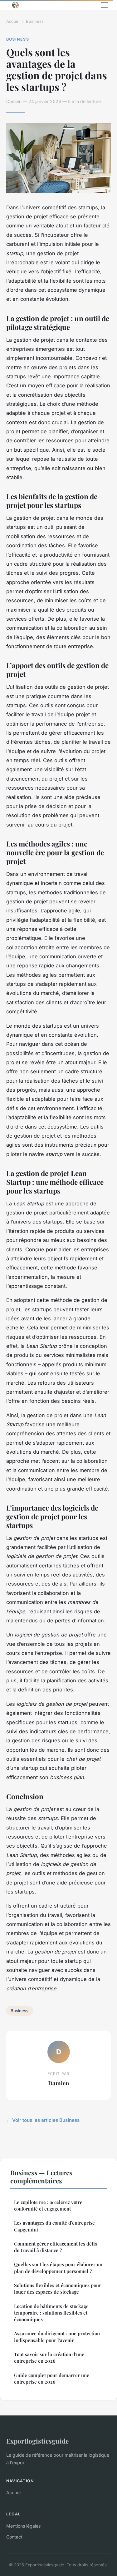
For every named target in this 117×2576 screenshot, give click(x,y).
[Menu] (105, 5)
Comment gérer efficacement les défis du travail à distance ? (56, 2247)
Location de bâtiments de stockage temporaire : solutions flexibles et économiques (51, 2313)
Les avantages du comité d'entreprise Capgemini (54, 2226)
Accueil (13, 21)
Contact (14, 2537)
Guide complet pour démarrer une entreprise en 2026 (52, 2378)
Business (35, 21)
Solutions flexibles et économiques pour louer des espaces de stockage (58, 2288)
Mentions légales (23, 2526)
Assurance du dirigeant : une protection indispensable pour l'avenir (57, 2337)
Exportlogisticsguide (37, 2441)
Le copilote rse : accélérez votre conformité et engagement (48, 2205)
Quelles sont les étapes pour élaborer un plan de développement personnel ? (58, 2268)
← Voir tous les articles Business (43, 2120)
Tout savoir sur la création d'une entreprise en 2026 (49, 2358)
